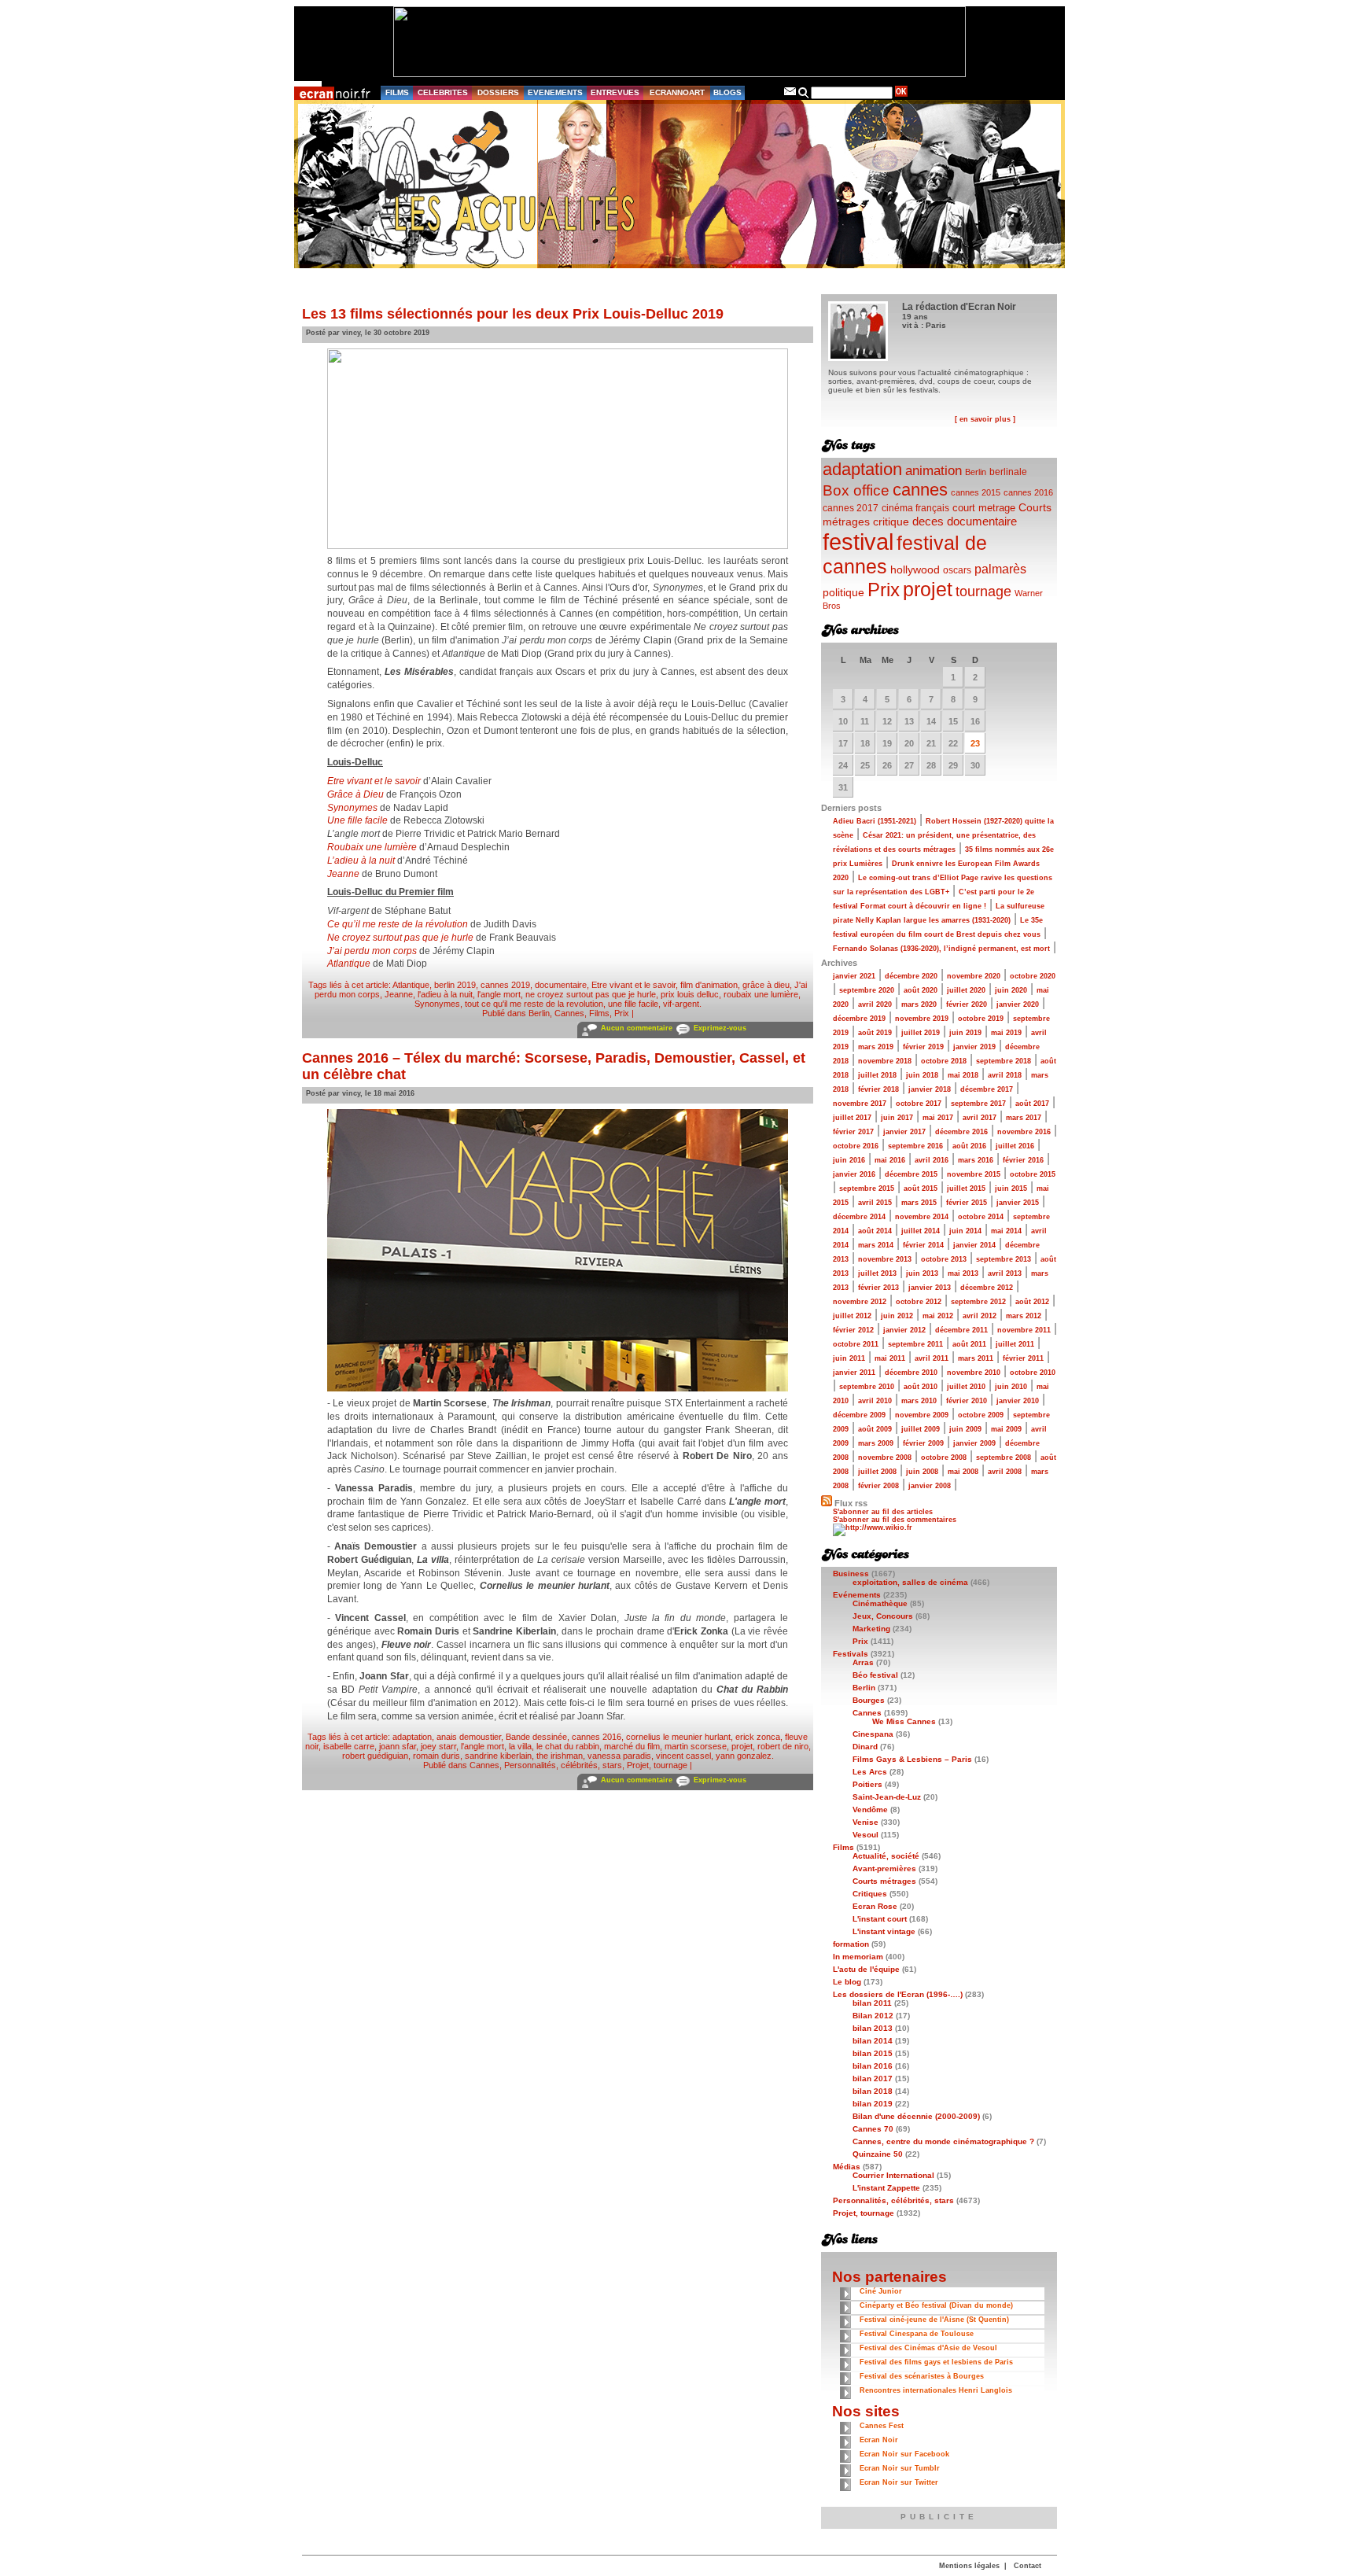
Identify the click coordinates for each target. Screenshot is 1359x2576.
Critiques (870, 1894)
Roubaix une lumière (372, 847)
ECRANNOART (677, 92)
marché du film (632, 1746)
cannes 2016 (597, 1737)
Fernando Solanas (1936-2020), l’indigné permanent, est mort (941, 949)
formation (851, 1944)
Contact (1028, 2566)
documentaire (561, 985)
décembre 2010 (911, 1373)
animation (934, 471)
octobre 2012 (919, 1302)
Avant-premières (884, 1868)
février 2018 (878, 1089)
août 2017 (1032, 1104)
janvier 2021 (854, 976)
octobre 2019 (981, 1019)
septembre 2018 (1004, 1061)
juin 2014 (965, 1231)
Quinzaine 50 (878, 2154)
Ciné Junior (881, 2291)
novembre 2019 (922, 1019)
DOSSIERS (498, 92)
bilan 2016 (873, 2066)
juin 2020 (1011, 990)
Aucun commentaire (637, 1028)
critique (891, 521)
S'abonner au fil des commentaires (895, 1520)
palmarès (1000, 569)
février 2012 (853, 1330)
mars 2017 (1024, 1118)
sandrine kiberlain (498, 1756)
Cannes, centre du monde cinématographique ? (943, 2141)
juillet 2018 (877, 1075)
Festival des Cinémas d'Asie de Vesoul (928, 2348)
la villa (520, 1746)
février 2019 (923, 1047)
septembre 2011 (915, 1344)
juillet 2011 (1015, 1344)
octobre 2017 (919, 1104)
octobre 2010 (1033, 1373)
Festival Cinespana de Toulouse (917, 2334)
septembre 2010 (867, 1387)
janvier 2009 (974, 1443)
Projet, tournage (657, 1765)
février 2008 (878, 1486)
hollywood (915, 570)
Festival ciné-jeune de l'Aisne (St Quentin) (934, 2320)
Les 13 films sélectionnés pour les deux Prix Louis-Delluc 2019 (513, 314)
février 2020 (967, 1004)
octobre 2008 (944, 1458)
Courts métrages (884, 1881)
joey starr (438, 1746)
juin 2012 (897, 1316)
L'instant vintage (884, 1931)
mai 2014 (1006, 1231)
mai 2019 (1006, 1033)
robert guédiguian (375, 1756)
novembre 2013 (885, 1259)
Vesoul (865, 1835)
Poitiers (867, 1784)
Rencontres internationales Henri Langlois (936, 2390)
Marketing (871, 1629)
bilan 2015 (873, 2053)
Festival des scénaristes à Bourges (922, 2376)
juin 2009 (965, 1429)
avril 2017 (980, 1118)
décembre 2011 (961, 1330)
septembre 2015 (867, 1188)
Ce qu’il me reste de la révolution (398, 924)
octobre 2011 (856, 1344)
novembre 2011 (1024, 1330)
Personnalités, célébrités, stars (563, 1765)
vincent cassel (683, 1756)
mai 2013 (963, 1273)
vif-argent (681, 1004)
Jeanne (343, 874)
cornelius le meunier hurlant (678, 1737)
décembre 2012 (987, 1288)
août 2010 (921, 1387)
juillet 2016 (1015, 1146)
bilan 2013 (873, 2028)
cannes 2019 (505, 985)
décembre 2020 (911, 976)
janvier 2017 (904, 1132)
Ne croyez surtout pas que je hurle (400, 938)
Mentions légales (969, 2566)
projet (742, 1746)
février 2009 (923, 1443)
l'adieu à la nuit (445, 994)
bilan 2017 (873, 2078)
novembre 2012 (860, 1302)
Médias (847, 2167)
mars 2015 (919, 1203)
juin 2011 (849, 1358)
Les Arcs (870, 1772)
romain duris (436, 1756)
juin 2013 (922, 1273)
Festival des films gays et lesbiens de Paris (936, 2362)
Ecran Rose (875, 1906)
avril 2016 (932, 1160)
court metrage (984, 508)
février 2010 (967, 1401)
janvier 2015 (1018, 1203)
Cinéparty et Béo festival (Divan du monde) (936, 2305)
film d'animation (709, 985)
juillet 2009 (921, 1429)
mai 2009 (1006, 1429)
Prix (622, 1013)
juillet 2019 (921, 1033)
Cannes (569, 1013)
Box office (856, 490)
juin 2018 (922, 1075)
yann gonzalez (744, 1756)
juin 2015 (1011, 1188)
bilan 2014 (873, 2041)
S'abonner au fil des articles (883, 1512)
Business (851, 1574)
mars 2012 (1024, 1316)
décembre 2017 (987, 1089)
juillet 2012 (852, 1316)
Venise (865, 1822)
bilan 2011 (872, 2003)
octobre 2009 (981, 1415)
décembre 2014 (859, 1217)
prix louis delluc (690, 994)
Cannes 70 (873, 2129)
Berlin (539, 1013)
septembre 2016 (915, 1146)
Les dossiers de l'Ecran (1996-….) (898, 1994)
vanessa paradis (619, 1756)
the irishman (560, 1756)
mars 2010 (919, 1401)
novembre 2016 (1024, 1132)
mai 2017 (938, 1118)
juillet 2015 (966, 1188)
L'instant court (880, 1919)
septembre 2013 (1004, 1259)
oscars (957, 570)
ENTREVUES (615, 92)
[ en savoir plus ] (985, 419)
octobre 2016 (856, 1146)
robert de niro (783, 1746)
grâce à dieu (766, 985)
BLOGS (727, 92)
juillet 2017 (852, 1118)
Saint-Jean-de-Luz (887, 1797)
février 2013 (878, 1288)
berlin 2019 (455, 985)
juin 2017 (897, 1118)
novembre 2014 (922, 1217)
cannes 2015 (976, 492)
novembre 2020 (974, 976)
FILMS (397, 92)
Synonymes (352, 808)
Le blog (847, 1982)
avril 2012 (980, 1316)
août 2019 (875, 1033)
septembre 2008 (1004, 1458)
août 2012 (1032, 1302)
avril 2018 (1005, 1075)
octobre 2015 (1033, 1174)
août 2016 (969, 1146)
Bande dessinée (536, 1737)
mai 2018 (963, 1075)
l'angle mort (499, 994)
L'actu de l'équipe (866, 1969)
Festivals (851, 1654)
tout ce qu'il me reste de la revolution (534, 1004)
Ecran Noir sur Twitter (899, 2482)
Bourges (869, 1700)
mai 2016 (890, 1160)
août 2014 (875, 1231)
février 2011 (1023, 1358)
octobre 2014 (981, 1217)
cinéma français (915, 508)
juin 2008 (922, 1472)
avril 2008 (1005, 1472)
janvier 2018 (930, 1089)
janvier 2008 (930, 1486)
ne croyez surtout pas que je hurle (591, 994)
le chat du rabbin (568, 1746)
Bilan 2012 (873, 2016)
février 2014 (923, 1245)
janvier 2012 (904, 1330)
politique (843, 592)
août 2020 (921, 990)
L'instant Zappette (886, 2188)
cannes (920, 490)
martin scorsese (696, 1746)
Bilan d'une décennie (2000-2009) (916, 2116)
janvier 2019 (974, 1047)
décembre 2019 (859, 1019)
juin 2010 (1011, 1387)
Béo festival (875, 1675)
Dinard (865, 1747)
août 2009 (875, 1429)
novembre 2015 (974, 1174)
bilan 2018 (873, 2091)
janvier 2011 (854, 1373)
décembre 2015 (911, 1174)
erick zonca (758, 1737)
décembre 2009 (859, 1415)
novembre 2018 (885, 1061)
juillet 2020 (966, 990)
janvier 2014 (974, 1245)
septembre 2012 (978, 1302)
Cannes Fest (882, 2426)
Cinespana (873, 1734)
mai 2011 (890, 1358)
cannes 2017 (851, 508)
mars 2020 (919, 1004)
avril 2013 (1005, 1273)
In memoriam (858, 1957)
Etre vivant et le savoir (374, 781)
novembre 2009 (922, 1415)
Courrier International (893, 2175)
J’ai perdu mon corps (372, 951)
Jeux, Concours (883, 1616)
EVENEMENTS (555, 92)
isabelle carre (349, 1746)
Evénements (857, 1595)
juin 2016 (849, 1160)
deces (928, 521)
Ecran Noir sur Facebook (904, 2454)
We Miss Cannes (904, 1721)
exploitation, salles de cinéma (910, 1582)
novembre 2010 (974, 1373)
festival (858, 542)
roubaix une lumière (761, 994)
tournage (983, 591)
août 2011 (969, 1344)
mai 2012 (938, 1316)
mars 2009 (876, 1443)
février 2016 (1023, 1160)
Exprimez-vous (720, 1028)
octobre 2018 (944, 1061)
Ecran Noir (879, 2440)
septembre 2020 (867, 990)
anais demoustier (469, 1737)
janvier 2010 (1018, 1401)
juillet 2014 (921, 1231)
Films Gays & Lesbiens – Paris (912, 1759)
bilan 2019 (873, 2104)
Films (599, 1013)
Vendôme (870, 1809)
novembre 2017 (860, 1104)
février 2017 (853, 1132)
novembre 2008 (885, 1458)
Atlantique (349, 964)
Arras (863, 1662)
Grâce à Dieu (355, 794)
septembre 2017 (978, 1104)
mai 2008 (963, 1472)
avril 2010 (875, 1401)
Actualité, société (886, 1856)
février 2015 (967, 1203)
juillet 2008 (877, 1472)
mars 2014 (876, 1245)
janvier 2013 (930, 1288)
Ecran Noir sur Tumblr (900, 2468)
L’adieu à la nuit (361, 861)
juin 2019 (965, 1033)
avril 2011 (932, 1358)
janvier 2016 (854, 1174)
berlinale (1008, 472)
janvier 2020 (1018, 1004)
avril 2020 (875, 1004)
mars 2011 (976, 1358)
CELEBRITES (443, 92)
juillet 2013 (877, 1273)
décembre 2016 (961, 1132)
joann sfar (398, 1746)
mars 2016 (976, 1160)
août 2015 (921, 1188)
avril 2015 (875, 1203)
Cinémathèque (880, 1603)
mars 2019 (876, 1047)
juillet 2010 (966, 1387)
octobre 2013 (944, 1259)
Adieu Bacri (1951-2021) (875, 821)
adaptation (412, 1737)
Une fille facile (357, 820)
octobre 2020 (1033, 976)
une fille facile (633, 1004)
